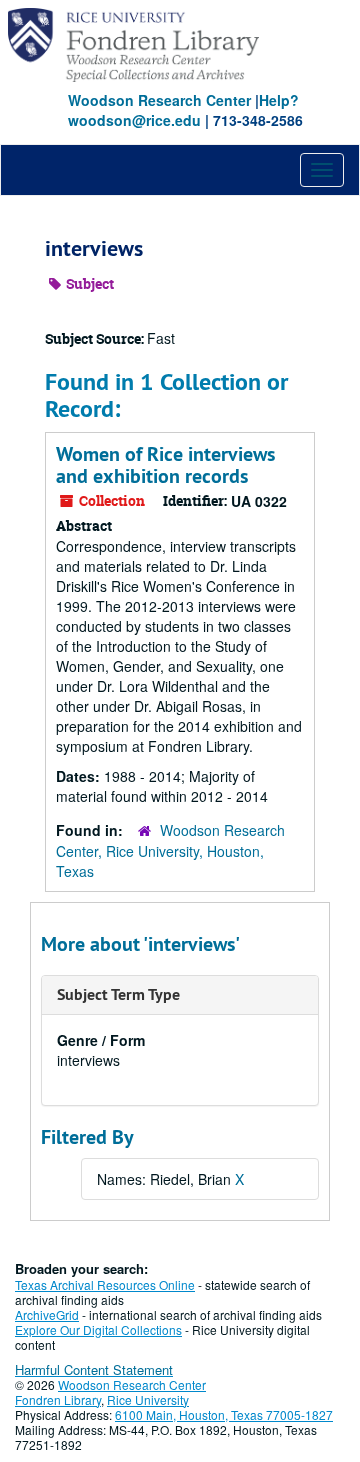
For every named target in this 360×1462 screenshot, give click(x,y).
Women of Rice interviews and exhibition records (165, 465)
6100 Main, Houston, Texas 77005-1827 (224, 1414)
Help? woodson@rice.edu (183, 110)
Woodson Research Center (159, 100)
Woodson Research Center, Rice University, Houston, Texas (170, 850)
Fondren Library (58, 1399)
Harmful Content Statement (94, 1369)
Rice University (148, 1399)
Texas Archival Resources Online (105, 1284)
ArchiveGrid (47, 1314)
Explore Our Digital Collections (98, 1329)
